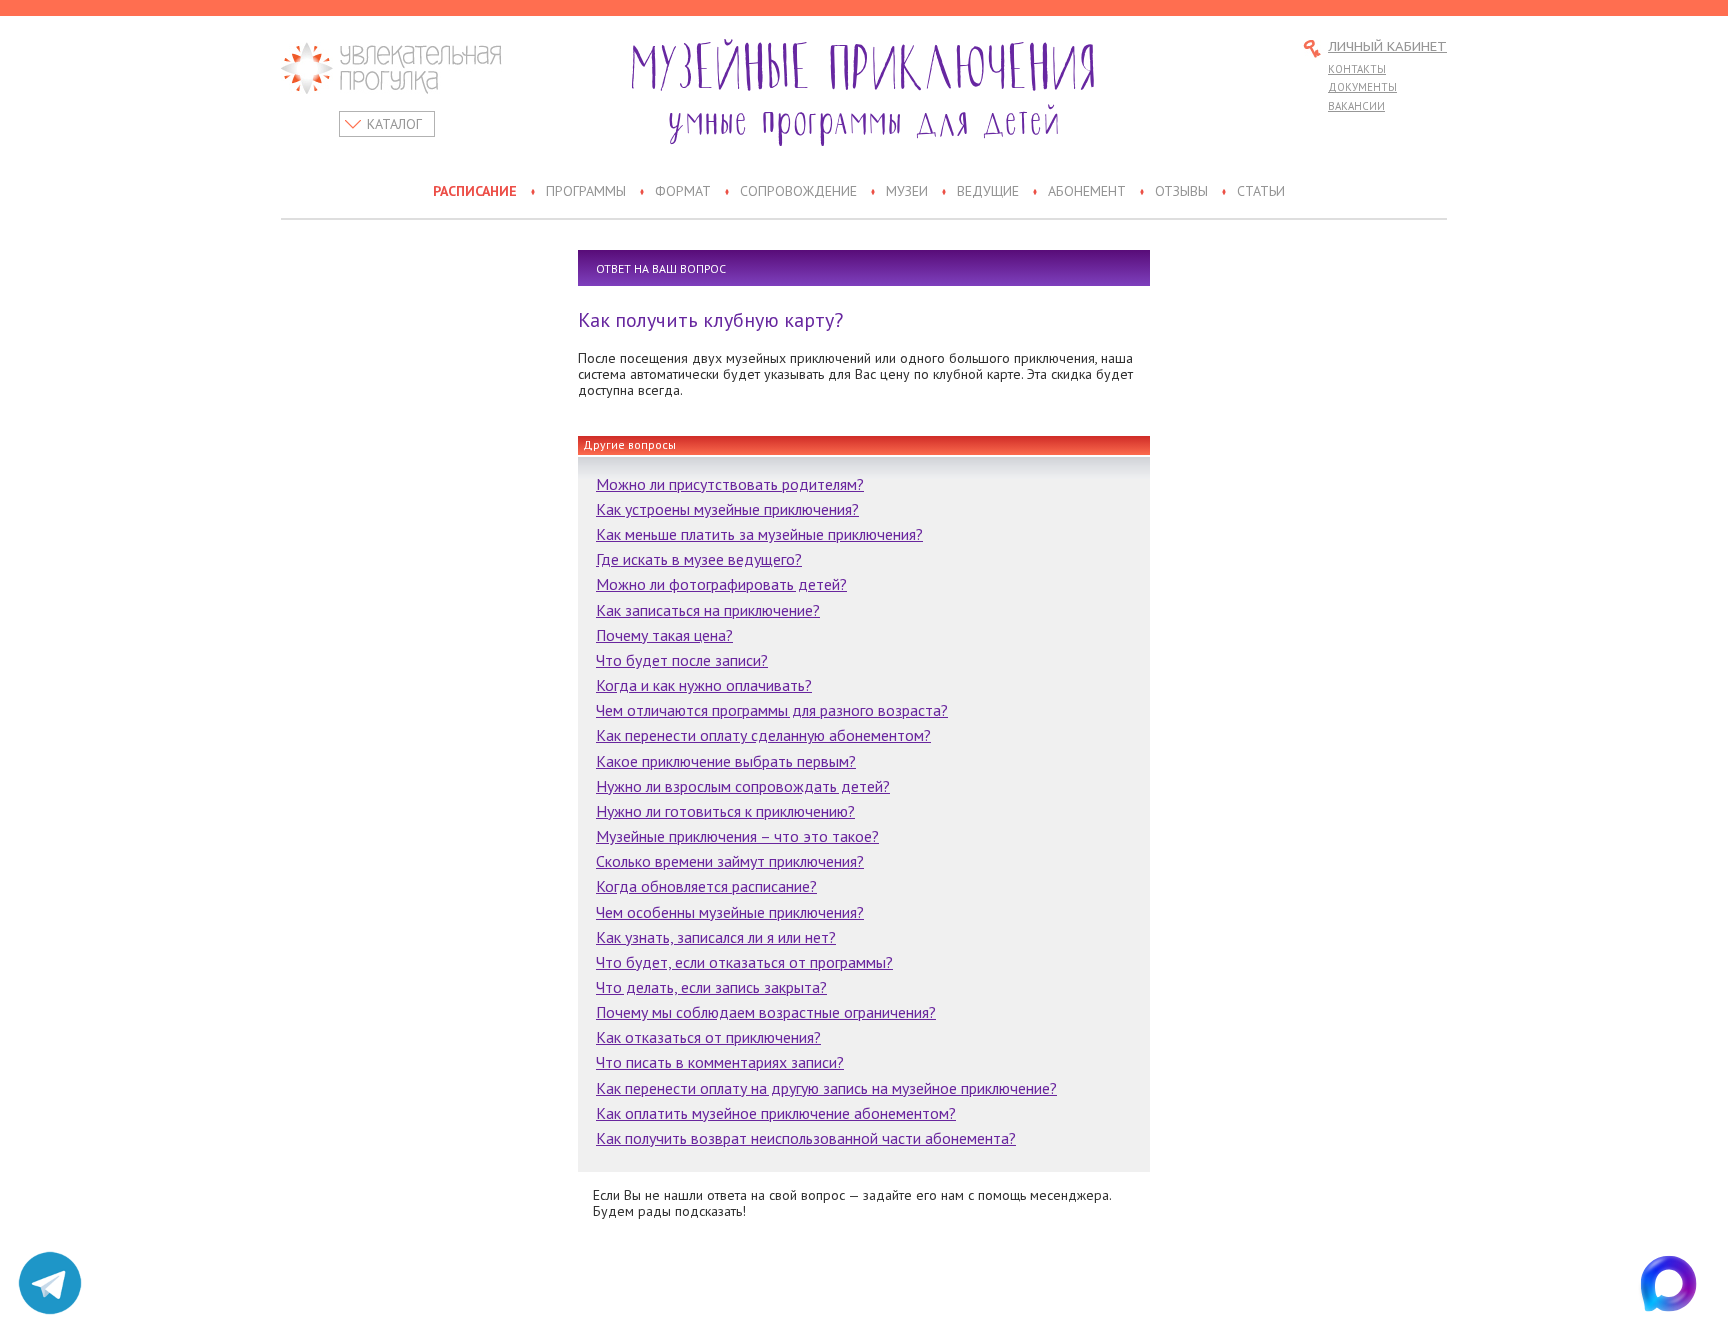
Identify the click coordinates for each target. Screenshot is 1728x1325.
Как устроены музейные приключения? (727, 509)
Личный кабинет (1387, 47)
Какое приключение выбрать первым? (726, 761)
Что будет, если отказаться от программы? (744, 962)
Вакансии (1356, 106)
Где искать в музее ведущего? (699, 559)
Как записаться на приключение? (708, 610)
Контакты (1357, 69)
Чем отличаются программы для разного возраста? (772, 710)
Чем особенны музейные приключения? (730, 912)
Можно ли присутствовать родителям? (730, 484)
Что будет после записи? (682, 660)
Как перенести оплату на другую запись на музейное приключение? (826, 1088)
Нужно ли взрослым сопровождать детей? (743, 786)
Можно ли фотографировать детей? (721, 584)
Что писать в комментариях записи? (720, 1062)
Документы (1362, 87)
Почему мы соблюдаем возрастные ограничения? (766, 1012)
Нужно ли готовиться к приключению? (725, 811)
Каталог (394, 124)
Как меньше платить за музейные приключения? (759, 534)
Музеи (907, 192)
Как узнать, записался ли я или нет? (716, 937)
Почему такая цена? (664, 635)
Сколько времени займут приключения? (730, 861)
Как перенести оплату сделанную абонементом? (763, 735)
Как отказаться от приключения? (708, 1037)
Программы (586, 192)
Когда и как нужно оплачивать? (704, 685)
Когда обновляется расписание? (706, 886)
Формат (683, 192)
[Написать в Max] (1678, 1283)
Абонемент (1087, 192)
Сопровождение (798, 192)
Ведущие (988, 192)
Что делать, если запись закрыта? (711, 987)
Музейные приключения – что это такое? (737, 836)
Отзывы (1181, 192)
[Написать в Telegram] (50, 1283)
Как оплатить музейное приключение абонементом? (776, 1113)
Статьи (1261, 192)
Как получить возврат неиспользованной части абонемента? (806, 1138)
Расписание (475, 192)
